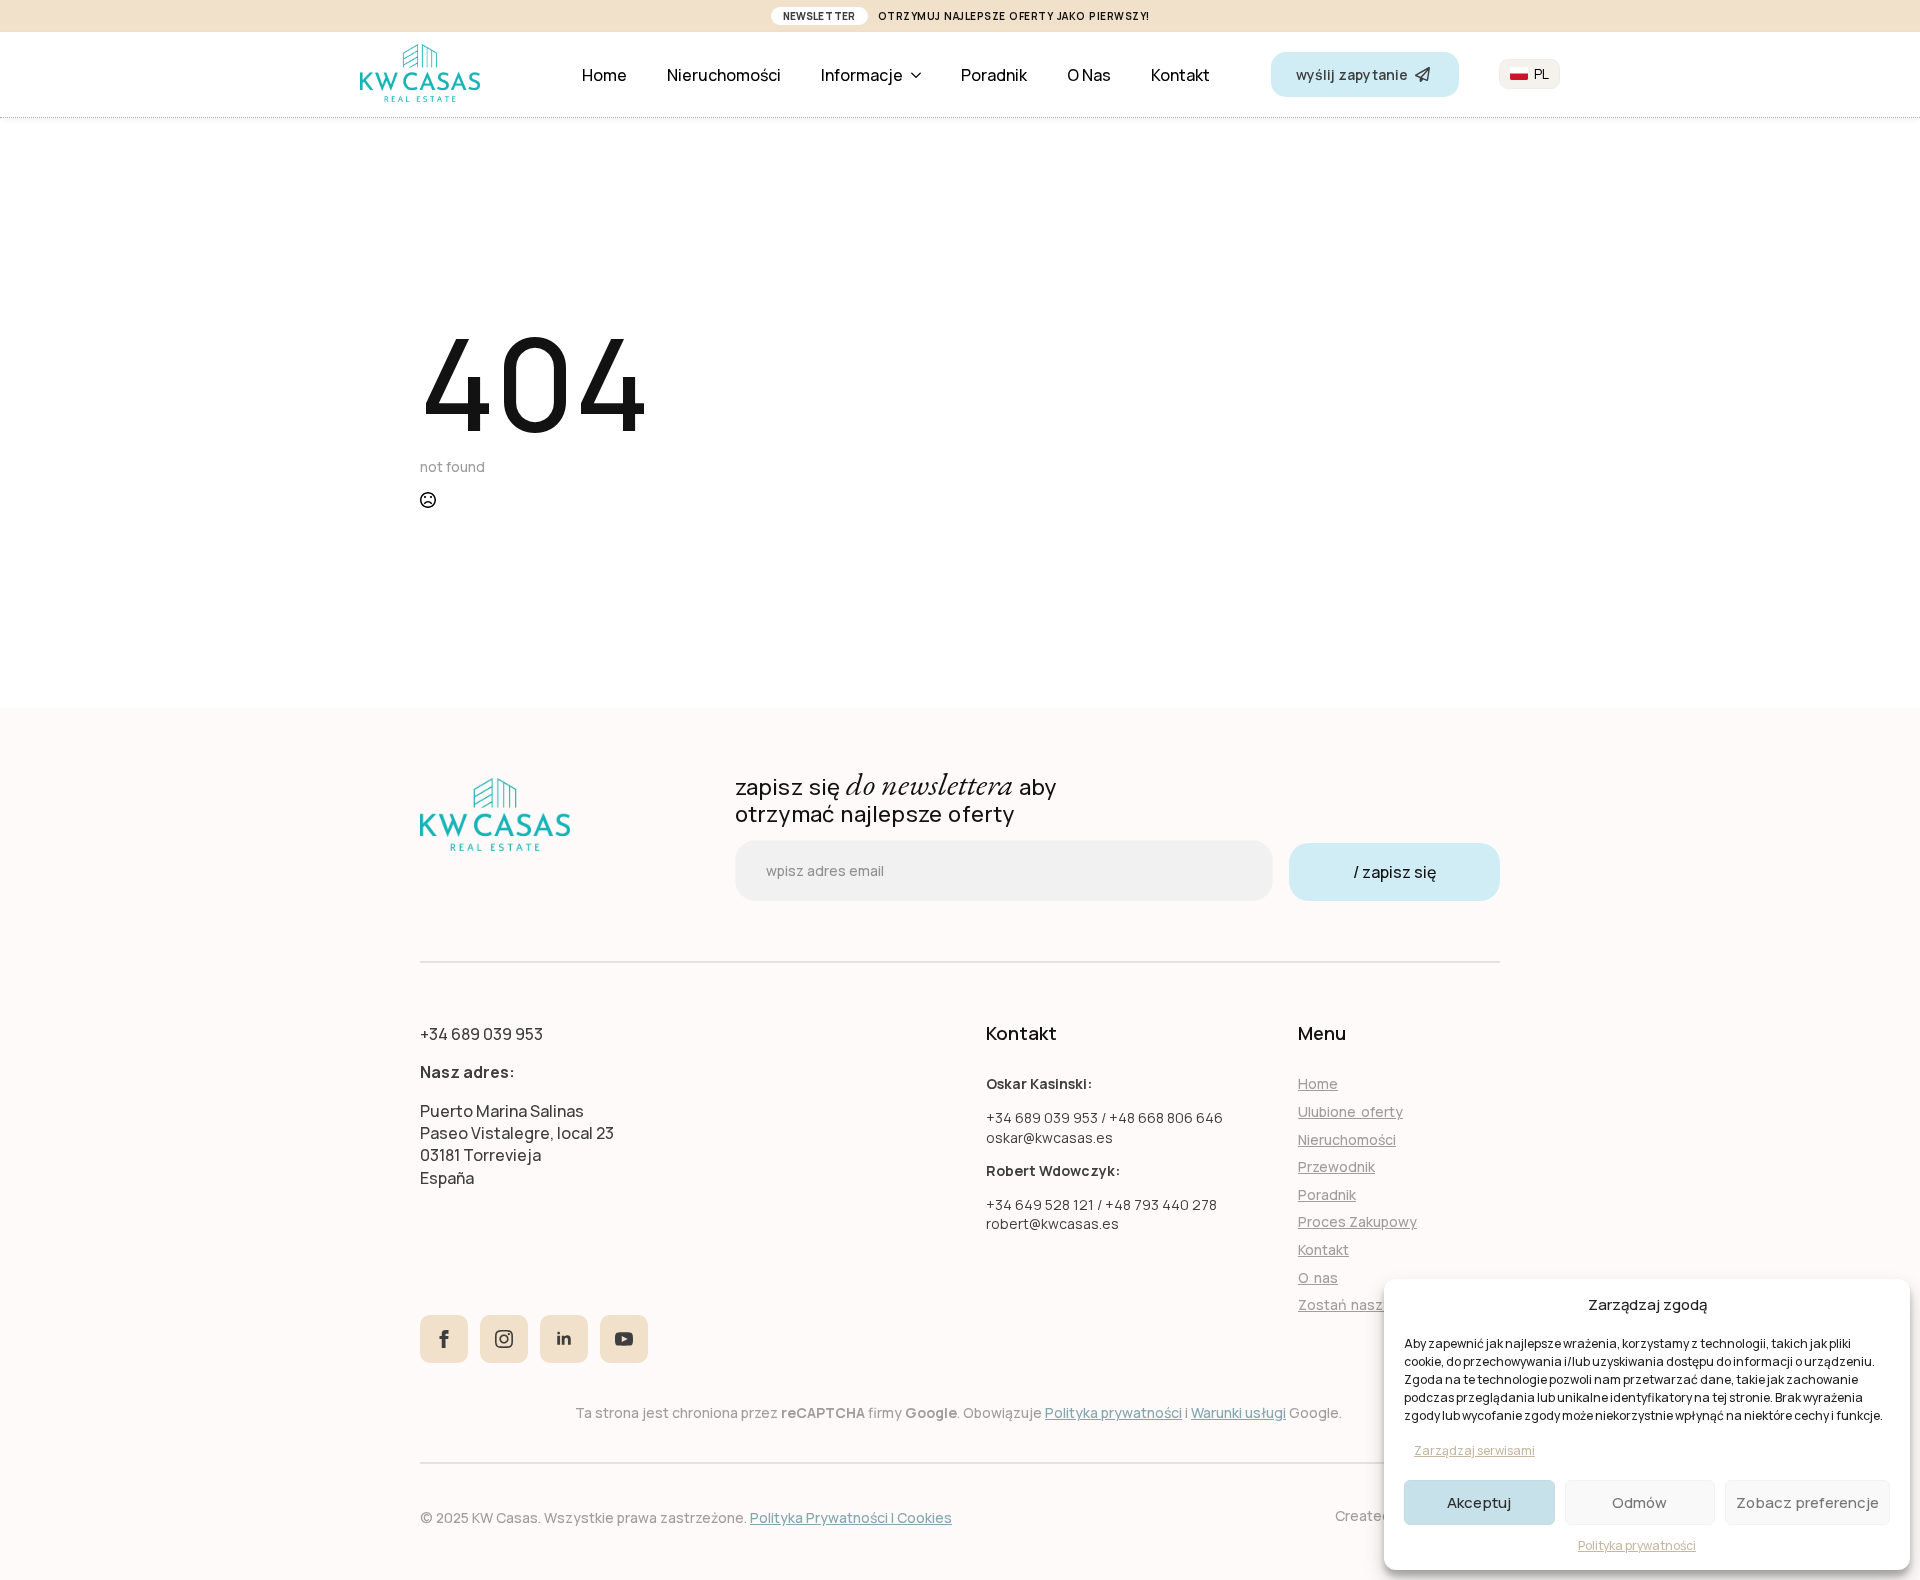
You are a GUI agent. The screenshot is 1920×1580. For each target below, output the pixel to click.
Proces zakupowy (1357, 1221)
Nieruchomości (724, 75)
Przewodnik (1336, 1166)
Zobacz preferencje (1807, 1502)
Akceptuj (1479, 1502)
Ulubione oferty (1350, 1111)
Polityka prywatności (1637, 1545)
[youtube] (624, 1339)
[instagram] (504, 1339)
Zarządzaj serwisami (1474, 1450)
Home (604, 75)
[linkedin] (564, 1339)
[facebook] (444, 1339)
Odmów (1639, 1502)
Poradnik (994, 75)
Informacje (862, 75)
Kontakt (1180, 75)
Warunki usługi (1238, 1412)
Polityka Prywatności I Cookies (851, 1517)
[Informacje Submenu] (922, 75)
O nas (1089, 75)
